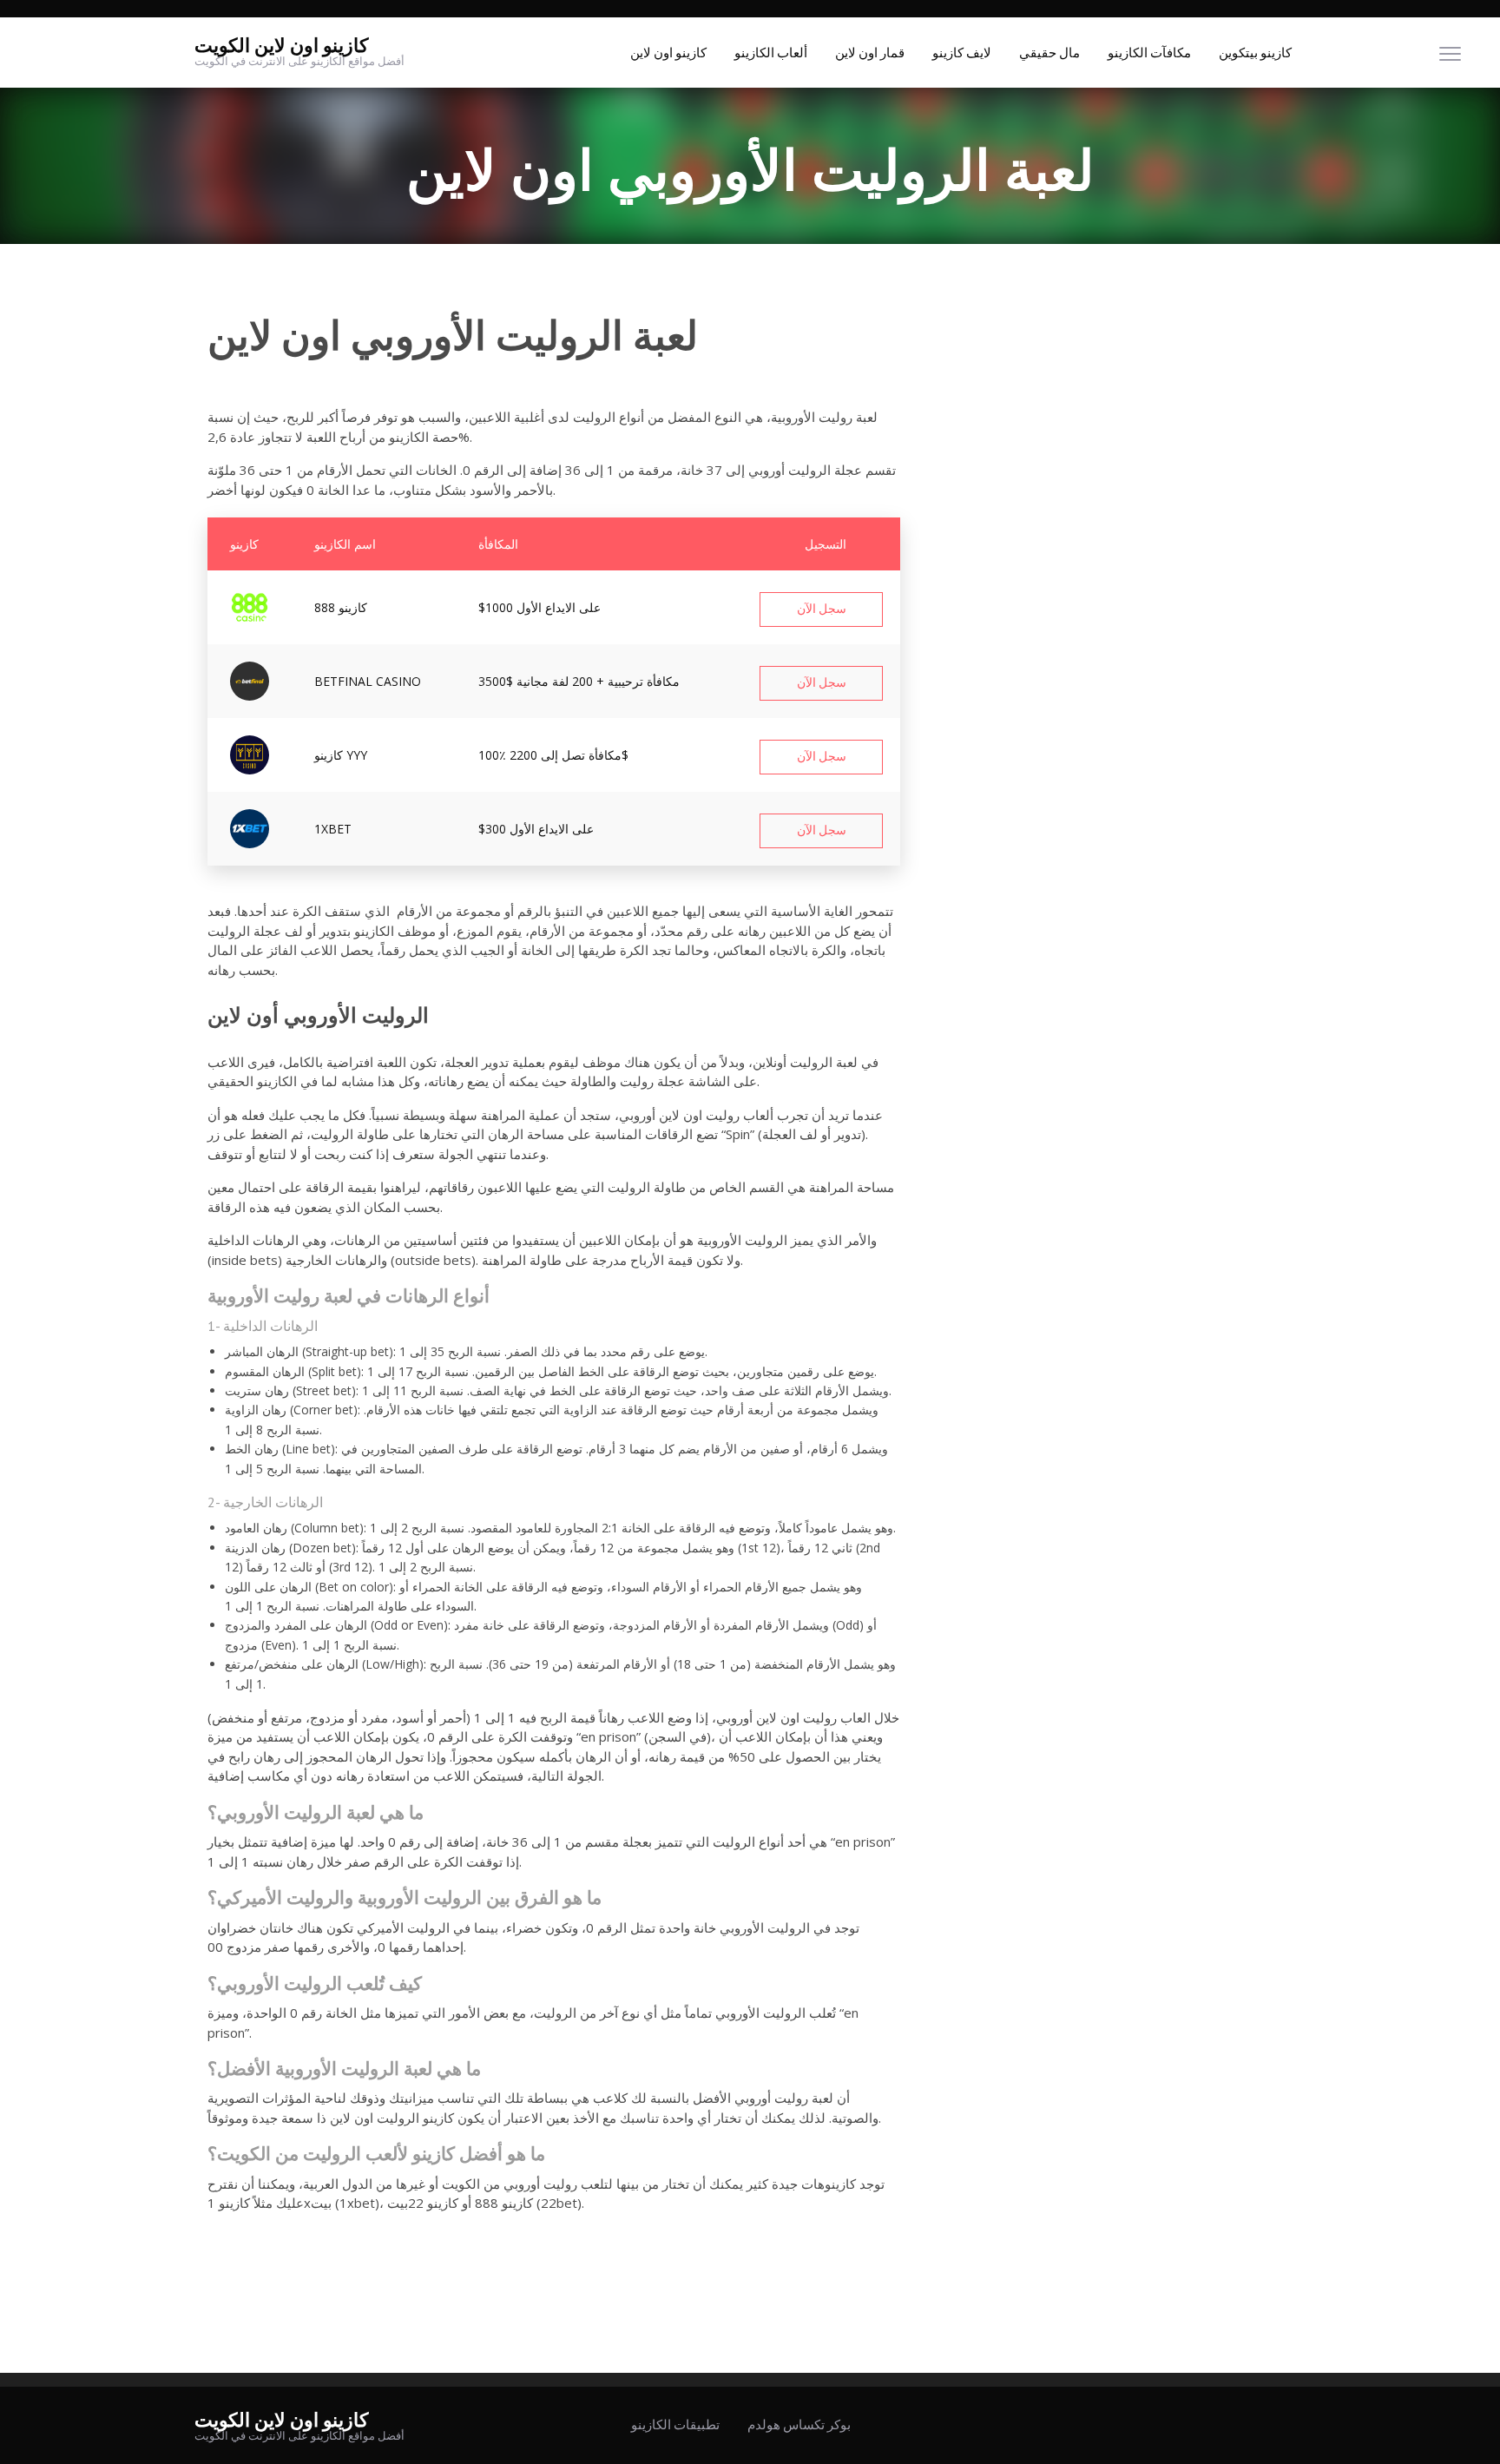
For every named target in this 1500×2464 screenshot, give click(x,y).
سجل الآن (822, 609)
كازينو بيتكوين (1255, 53)
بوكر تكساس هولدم (799, 2425)
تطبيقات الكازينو (675, 2425)
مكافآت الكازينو (1149, 53)
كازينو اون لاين (668, 53)
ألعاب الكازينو (771, 53)
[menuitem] (668, 53)
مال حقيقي (1049, 53)
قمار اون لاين (870, 53)
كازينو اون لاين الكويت (281, 46)
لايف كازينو (962, 53)
